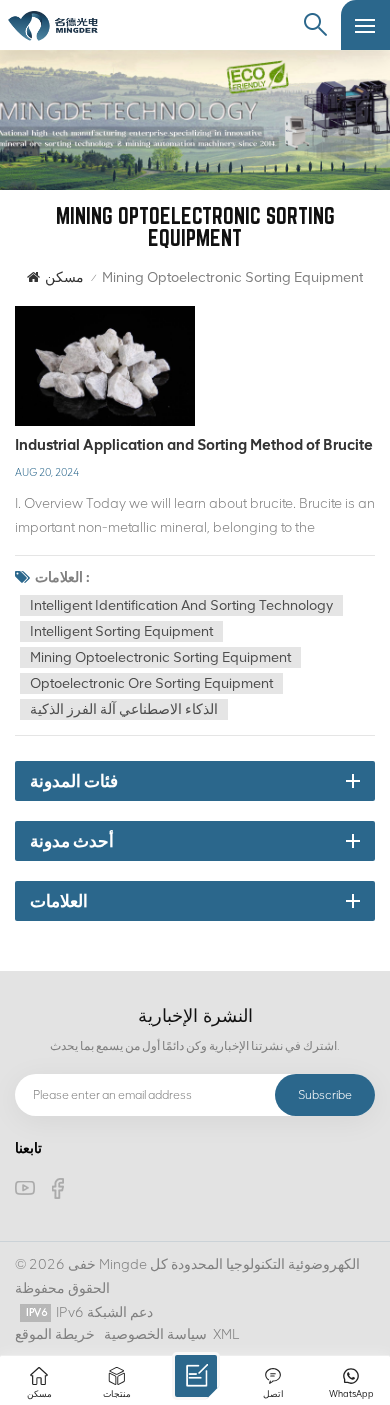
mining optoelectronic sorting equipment (160, 657)
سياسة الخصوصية (155, 1334)
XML (226, 1334)
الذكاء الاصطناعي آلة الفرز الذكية (124, 709)
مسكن (64, 277)
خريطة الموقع (55, 1334)
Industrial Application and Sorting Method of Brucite (194, 445)
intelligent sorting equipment (121, 631)
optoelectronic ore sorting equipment (151, 683)
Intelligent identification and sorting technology (181, 605)
